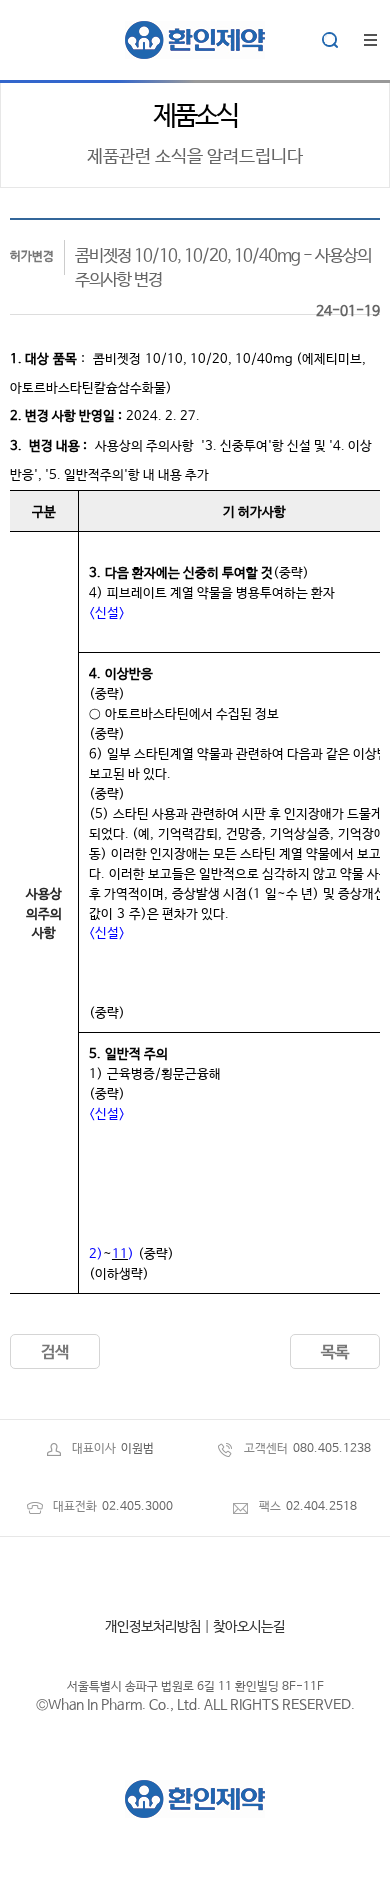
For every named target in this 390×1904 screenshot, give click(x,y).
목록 (335, 1352)
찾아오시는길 (249, 1627)
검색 (55, 1352)
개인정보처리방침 (153, 1627)
